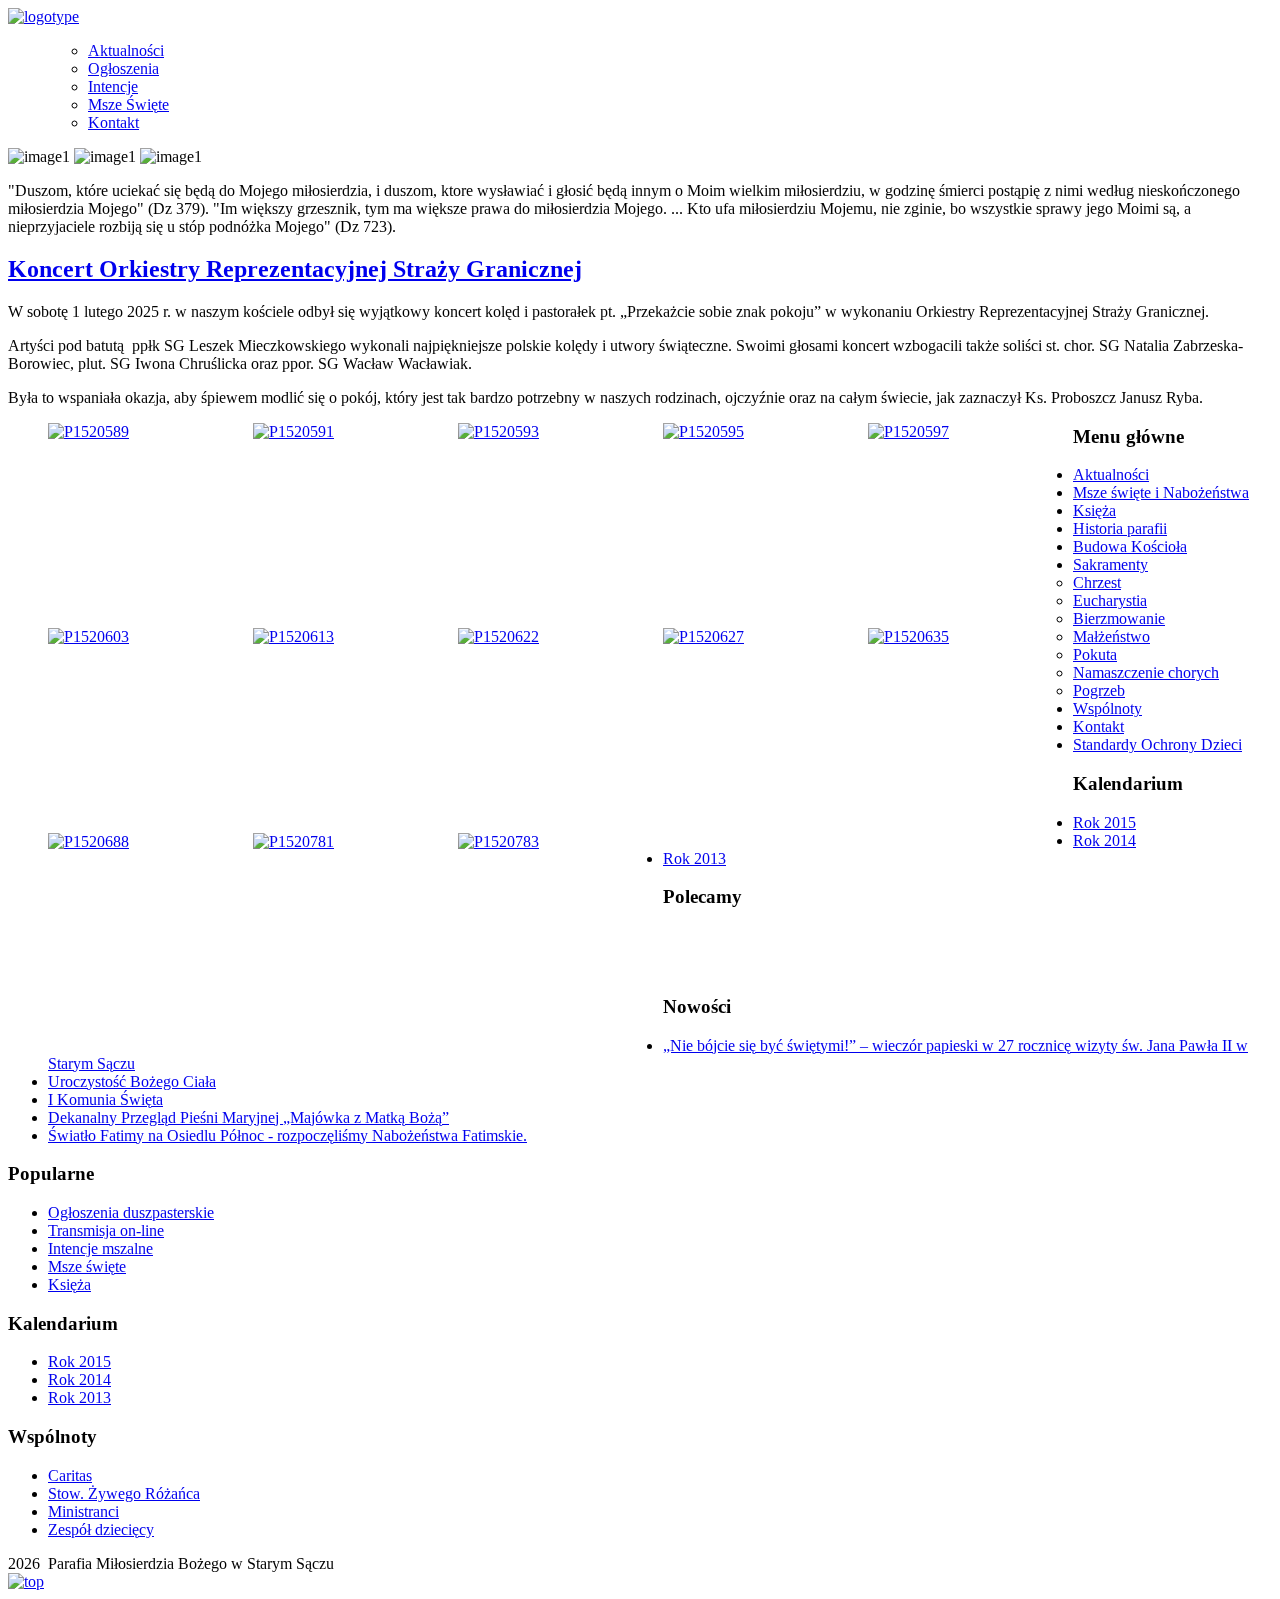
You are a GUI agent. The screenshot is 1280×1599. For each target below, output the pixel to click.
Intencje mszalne (100, 1248)
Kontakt (113, 122)
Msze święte (87, 1266)
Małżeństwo (1111, 636)
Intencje (113, 86)
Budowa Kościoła (1130, 546)
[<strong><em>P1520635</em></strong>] (908, 636)
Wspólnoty (1107, 708)
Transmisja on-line (106, 1230)
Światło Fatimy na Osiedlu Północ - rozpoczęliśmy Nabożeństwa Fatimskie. (287, 1135)
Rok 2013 (694, 858)
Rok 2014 (1104, 840)
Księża (1094, 510)
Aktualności (126, 50)
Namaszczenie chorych (1146, 672)
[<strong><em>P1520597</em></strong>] (908, 431)
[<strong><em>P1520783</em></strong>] (498, 841)
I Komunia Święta (105, 1099)
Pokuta (1095, 654)
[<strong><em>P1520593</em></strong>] (498, 431)
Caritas (70, 1475)
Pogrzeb (1099, 690)
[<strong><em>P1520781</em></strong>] (293, 841)
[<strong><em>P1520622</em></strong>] (498, 636)
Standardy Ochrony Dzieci (1157, 744)
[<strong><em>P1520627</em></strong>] (703, 636)
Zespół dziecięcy (101, 1529)
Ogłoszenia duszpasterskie (131, 1212)
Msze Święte (128, 104)
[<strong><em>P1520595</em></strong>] (703, 431)
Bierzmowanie (1119, 618)
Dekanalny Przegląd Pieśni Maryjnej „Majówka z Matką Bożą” (248, 1117)
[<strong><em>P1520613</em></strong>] (293, 636)
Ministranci (83, 1511)
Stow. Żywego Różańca (124, 1493)
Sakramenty (1110, 564)
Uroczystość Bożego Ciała (132, 1081)
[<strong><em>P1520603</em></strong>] (88, 636)
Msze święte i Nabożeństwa (1161, 492)
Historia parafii (1120, 528)
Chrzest (1097, 582)
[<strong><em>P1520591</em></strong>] (293, 431)
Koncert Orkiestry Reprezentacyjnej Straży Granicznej (295, 269)
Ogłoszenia (123, 68)
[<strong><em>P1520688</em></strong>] (88, 841)
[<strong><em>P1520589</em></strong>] (88, 431)
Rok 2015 (1104, 822)
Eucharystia (1110, 600)
